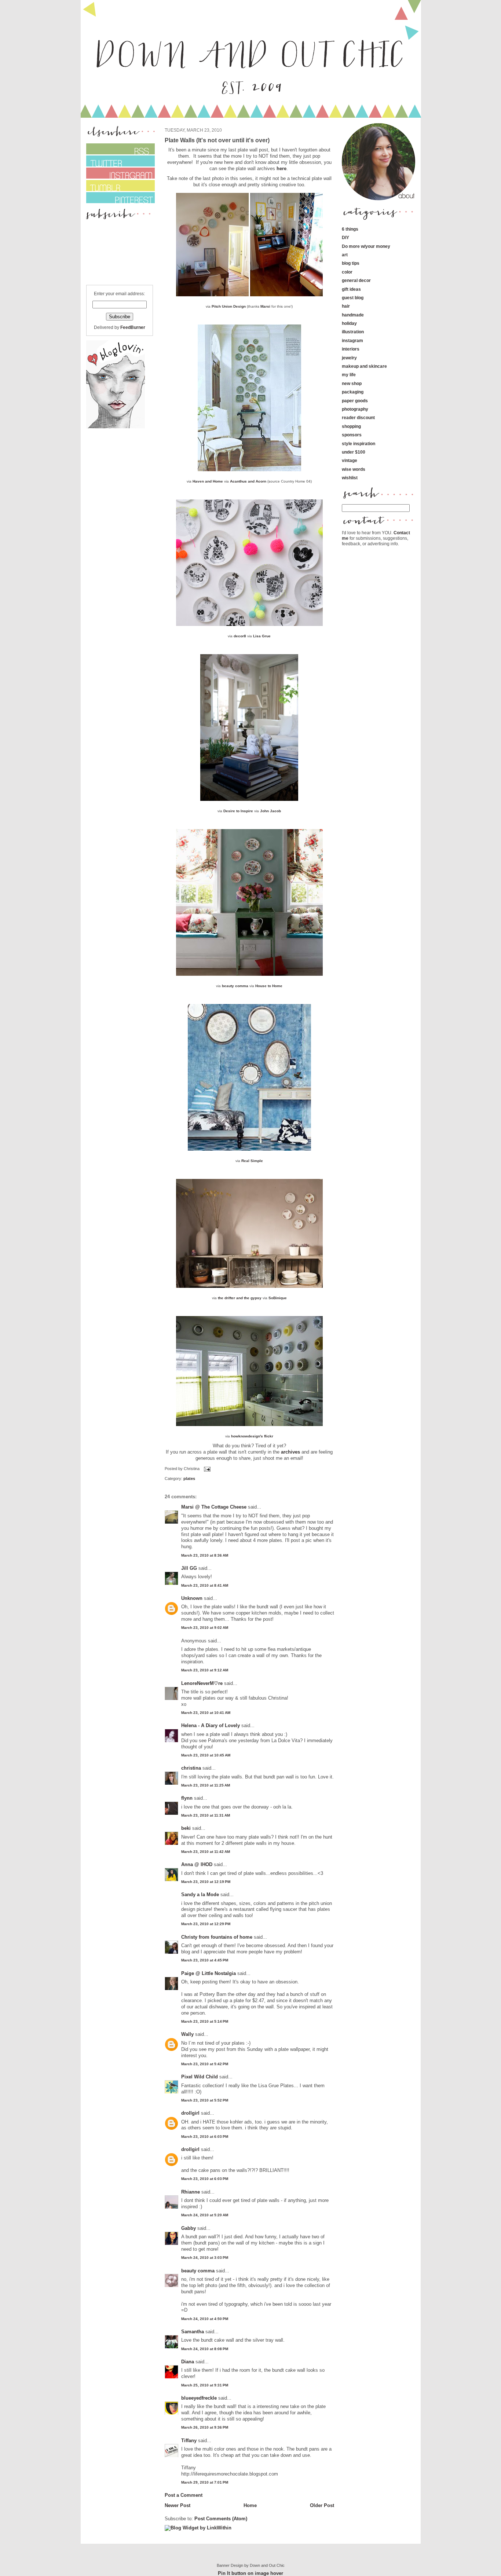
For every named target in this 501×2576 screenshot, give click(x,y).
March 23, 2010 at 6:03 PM (205, 2137)
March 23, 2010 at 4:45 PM (205, 1960)
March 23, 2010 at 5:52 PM (205, 2100)
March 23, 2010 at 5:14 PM (205, 2021)
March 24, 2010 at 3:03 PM (205, 2258)
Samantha (193, 2332)
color (347, 272)
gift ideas (351, 289)
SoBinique (278, 1298)
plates (189, 1478)
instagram (352, 340)
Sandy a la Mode (200, 1895)
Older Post (322, 2505)
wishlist (350, 478)
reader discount (358, 417)
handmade (353, 315)
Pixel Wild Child (200, 2077)
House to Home (269, 986)
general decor (356, 280)
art (345, 255)
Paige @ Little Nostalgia (209, 1973)
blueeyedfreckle (199, 2398)
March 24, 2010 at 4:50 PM (205, 2319)
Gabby (189, 2228)
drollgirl (190, 2113)
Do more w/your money (366, 246)
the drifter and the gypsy (240, 1298)
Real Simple (252, 1161)
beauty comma (235, 986)
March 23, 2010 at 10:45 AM (206, 1755)
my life (349, 375)
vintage (350, 460)
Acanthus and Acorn (248, 481)
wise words (354, 469)
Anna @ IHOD (197, 1864)
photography (355, 409)
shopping (351, 426)
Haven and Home (208, 481)
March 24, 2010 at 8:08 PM (205, 2349)
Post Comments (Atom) (221, 2519)
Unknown (192, 1598)
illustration (353, 332)
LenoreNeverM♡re (202, 1683)
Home (250, 2505)
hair (346, 306)
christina (191, 1768)
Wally (187, 2034)
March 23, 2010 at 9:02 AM (205, 1628)
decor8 (240, 636)
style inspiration (359, 444)
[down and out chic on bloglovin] (116, 427)
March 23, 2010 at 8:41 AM (205, 1585)
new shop (352, 383)
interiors (351, 349)
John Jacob (270, 811)
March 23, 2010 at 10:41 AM (206, 1713)
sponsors (352, 435)
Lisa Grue (262, 636)
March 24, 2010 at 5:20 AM (205, 2215)
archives (290, 1452)
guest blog (353, 298)
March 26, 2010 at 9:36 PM (205, 2427)
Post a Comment (184, 2495)
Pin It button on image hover (251, 2573)
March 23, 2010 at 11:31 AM (206, 1815)
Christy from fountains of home (217, 1937)
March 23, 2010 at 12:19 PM (206, 1882)
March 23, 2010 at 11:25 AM (206, 1785)
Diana (188, 2362)
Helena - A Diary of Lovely (211, 1725)
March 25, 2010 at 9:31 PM (205, 2385)
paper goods (355, 401)
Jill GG (189, 1568)
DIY (345, 237)
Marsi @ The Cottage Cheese (214, 1507)
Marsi (265, 306)
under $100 (354, 452)
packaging (353, 392)
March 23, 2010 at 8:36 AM (205, 1555)
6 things (350, 229)
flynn (187, 1798)
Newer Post (178, 2505)
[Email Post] (206, 1469)
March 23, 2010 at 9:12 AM (205, 1670)
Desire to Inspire (238, 811)
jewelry (349, 358)
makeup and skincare (364, 366)
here (281, 168)
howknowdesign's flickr (252, 1436)
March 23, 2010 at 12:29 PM (206, 1924)
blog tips (351, 263)
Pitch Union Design (229, 306)
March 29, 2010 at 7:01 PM (205, 2482)
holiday (349, 323)
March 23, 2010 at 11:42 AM (206, 1852)
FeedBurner (133, 327)
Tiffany (189, 2441)
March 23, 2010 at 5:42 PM (205, 2064)
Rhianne (191, 2192)
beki (186, 1828)
